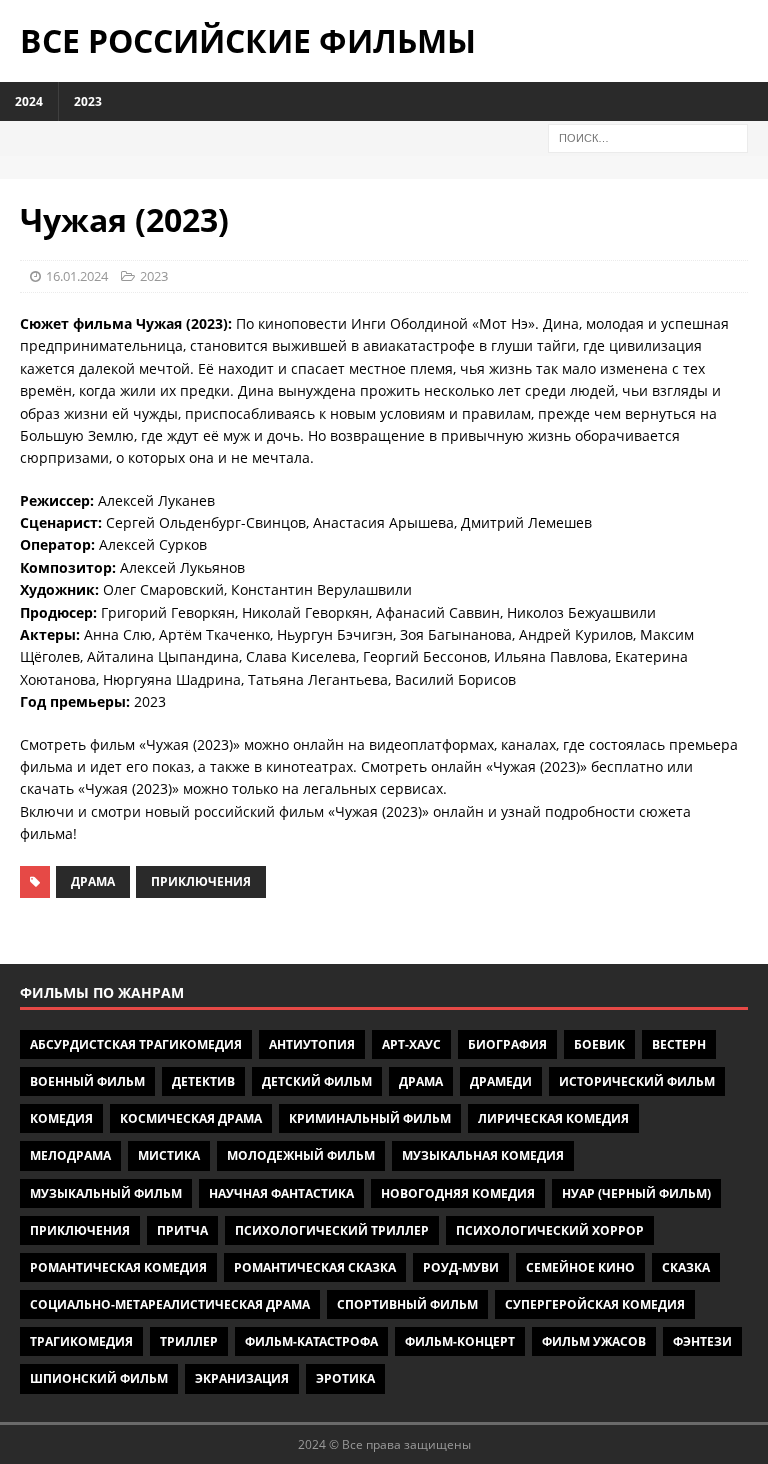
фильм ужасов (594, 1341)
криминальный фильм (370, 1118)
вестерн (679, 1044)
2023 (88, 101)
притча (182, 1230)
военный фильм (87, 1081)
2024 (29, 101)
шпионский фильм (99, 1378)
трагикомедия (81, 1341)
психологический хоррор (550, 1230)
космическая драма (191, 1118)
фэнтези (702, 1341)
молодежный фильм (301, 1155)
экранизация (242, 1378)
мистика (169, 1155)
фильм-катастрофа (311, 1341)
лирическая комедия (553, 1118)
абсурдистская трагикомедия (136, 1044)
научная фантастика (281, 1193)
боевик (599, 1044)
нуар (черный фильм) (636, 1193)
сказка (686, 1267)
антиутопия (312, 1044)
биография (507, 1044)
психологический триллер (332, 1230)
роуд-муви (461, 1267)
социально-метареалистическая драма (170, 1304)
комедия (61, 1118)
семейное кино (580, 1267)
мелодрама (70, 1155)
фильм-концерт (460, 1341)
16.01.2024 (77, 276)
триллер (189, 1341)
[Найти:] (648, 136)
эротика (345, 1378)
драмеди (501, 1081)
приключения (201, 881)
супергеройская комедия (595, 1304)
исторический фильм (637, 1081)
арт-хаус (411, 1044)
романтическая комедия (118, 1267)
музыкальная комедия (483, 1155)
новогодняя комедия (458, 1193)
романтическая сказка (315, 1267)
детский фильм (317, 1081)
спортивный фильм (407, 1304)
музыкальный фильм (106, 1193)
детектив (203, 1081)
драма (93, 881)
